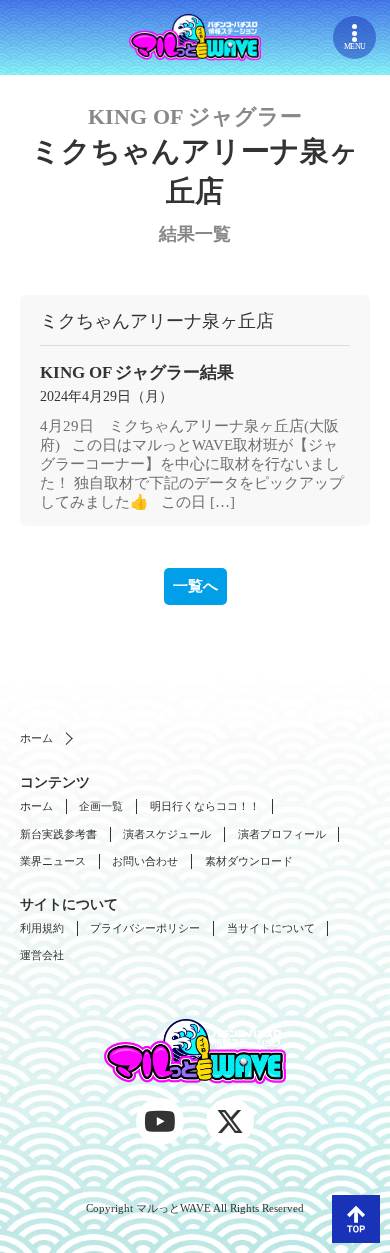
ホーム (36, 738)
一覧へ (195, 586)
